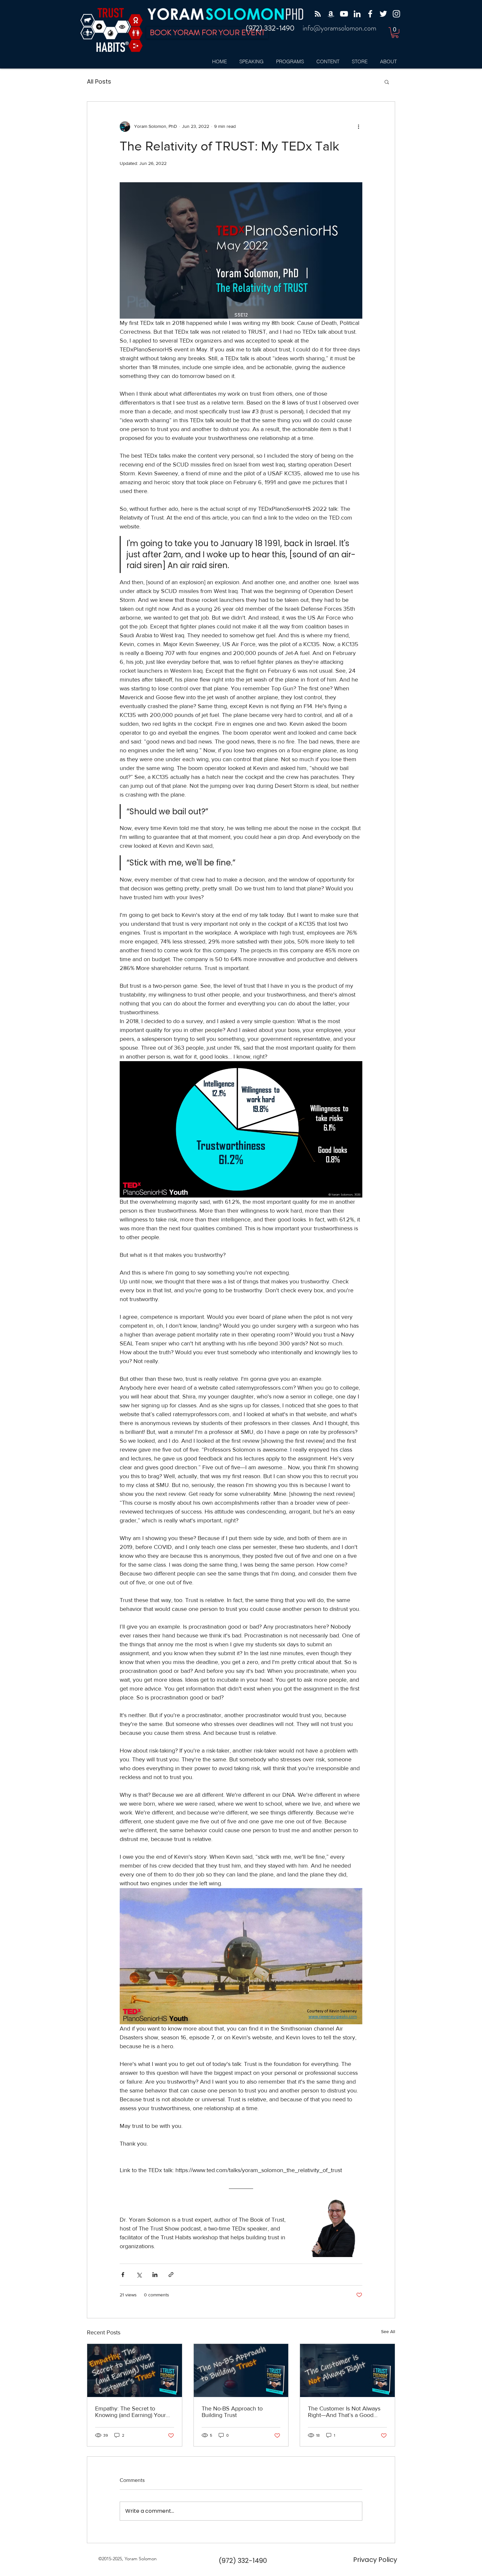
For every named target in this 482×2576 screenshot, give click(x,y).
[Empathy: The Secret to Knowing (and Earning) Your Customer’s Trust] (135, 2370)
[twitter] (383, 14)
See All (388, 2331)
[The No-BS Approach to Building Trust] (241, 2370)
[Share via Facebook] (123, 2275)
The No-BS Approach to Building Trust (232, 2412)
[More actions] (358, 127)
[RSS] (318, 14)
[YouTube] (344, 14)
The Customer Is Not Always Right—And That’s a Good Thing (344, 2412)
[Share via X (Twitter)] (139, 2275)
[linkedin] (357, 14)
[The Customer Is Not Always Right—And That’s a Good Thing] (347, 2370)
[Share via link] (171, 2275)
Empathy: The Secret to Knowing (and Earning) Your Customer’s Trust (131, 2412)
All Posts (99, 81)
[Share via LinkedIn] (155, 2275)
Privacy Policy (375, 2560)
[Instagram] (396, 14)
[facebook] (370, 14)
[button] (395, 33)
